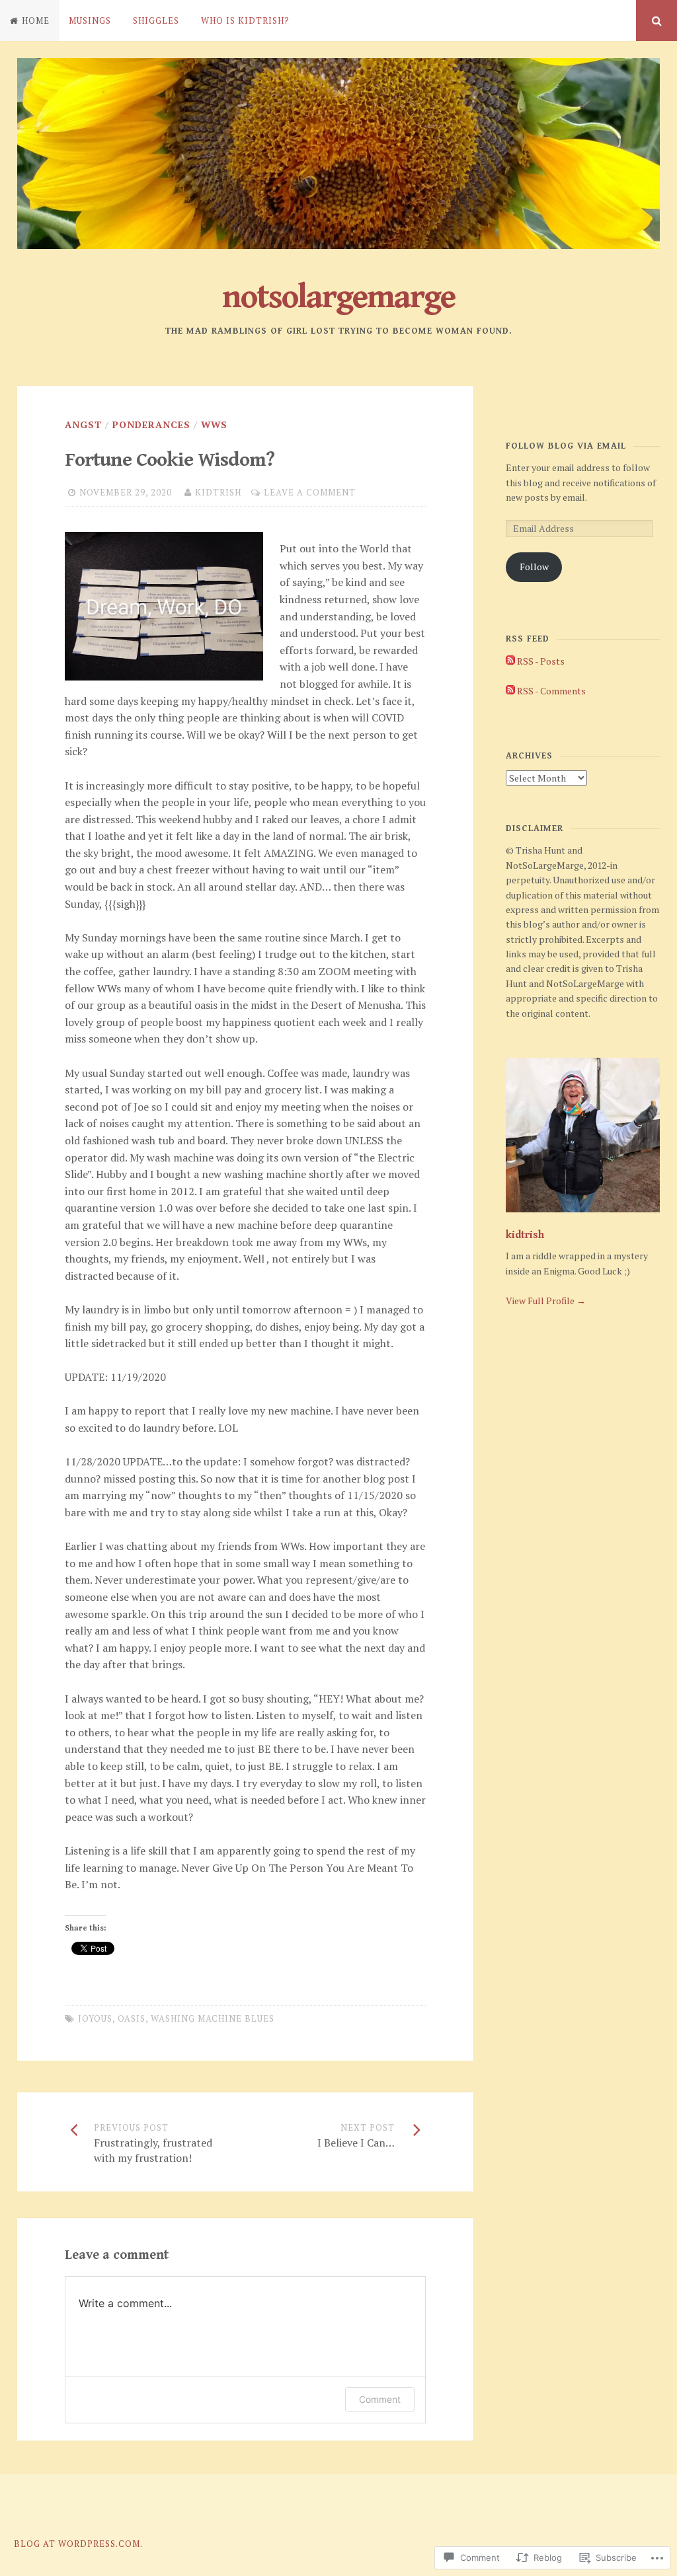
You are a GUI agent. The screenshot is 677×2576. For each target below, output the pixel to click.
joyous (95, 2018)
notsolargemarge (338, 297)
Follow (534, 567)
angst (83, 424)
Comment (380, 2399)
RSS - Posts (541, 661)
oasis (132, 2018)
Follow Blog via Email (566, 446)
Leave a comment (310, 492)
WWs (214, 424)
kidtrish (218, 492)
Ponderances (151, 424)
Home (36, 20)
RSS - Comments (551, 691)
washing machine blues (213, 2018)
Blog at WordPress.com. (78, 2544)
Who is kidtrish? (245, 20)
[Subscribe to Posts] (510, 661)
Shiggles (156, 20)
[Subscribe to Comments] (510, 691)
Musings (90, 20)
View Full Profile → (546, 1301)
